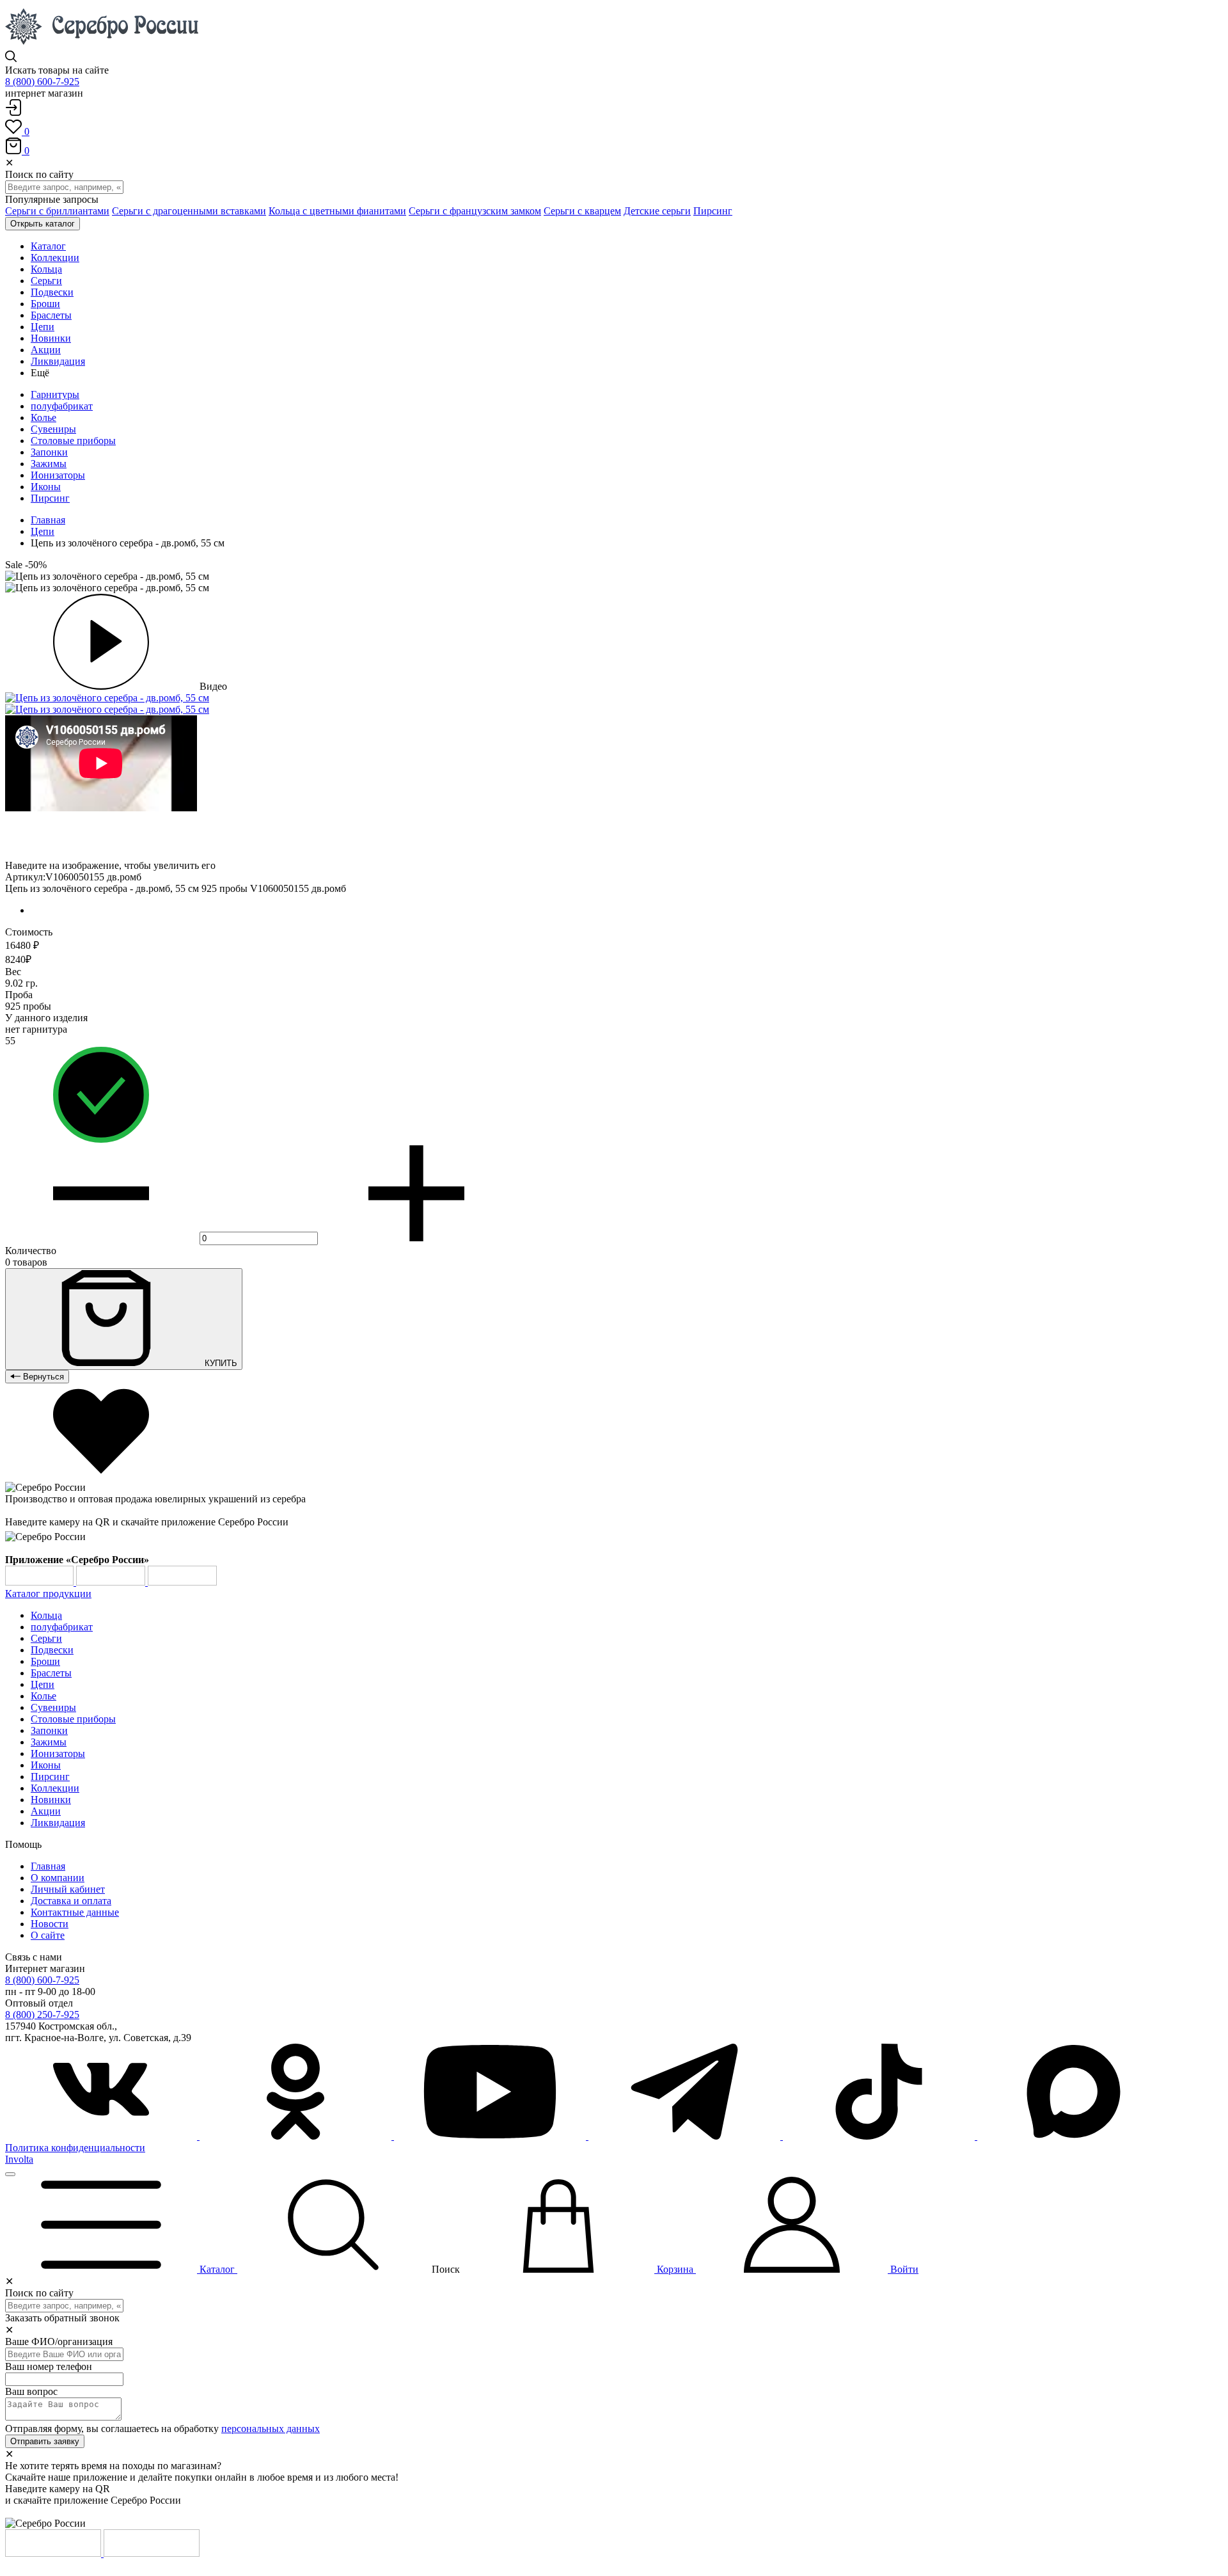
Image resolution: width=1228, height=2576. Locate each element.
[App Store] (112, 1582)
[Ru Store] (182, 1582)
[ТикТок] (880, 2136)
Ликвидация (58, 1823)
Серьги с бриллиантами (57, 211)
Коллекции (55, 1788)
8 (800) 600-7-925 (42, 82)
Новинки (51, 1800)
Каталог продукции (48, 1594)
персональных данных (271, 2429)
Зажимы (49, 464)
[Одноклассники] (297, 2136)
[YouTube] (491, 2136)
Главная (48, 520)
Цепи (43, 531)
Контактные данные (75, 1912)
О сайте (48, 1935)
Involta (19, 2159)
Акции (46, 1811)
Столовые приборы (73, 441)
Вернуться (42, 1377)
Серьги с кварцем (582, 211)
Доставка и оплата (71, 1901)
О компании (58, 1878)
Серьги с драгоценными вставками (189, 211)
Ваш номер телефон (49, 2366)
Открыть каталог (43, 224)
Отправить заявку (45, 2441)
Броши (45, 1661)
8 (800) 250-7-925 (42, 2015)
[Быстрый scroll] (10, 2174)
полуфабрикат (62, 406)
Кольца (46, 1615)
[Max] (1073, 2136)
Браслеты (51, 1673)
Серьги (46, 1638)
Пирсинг (713, 211)
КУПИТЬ (220, 1363)
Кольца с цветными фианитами (337, 211)
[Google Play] (41, 1582)
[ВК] (102, 2136)
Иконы (46, 487)
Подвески (52, 1650)
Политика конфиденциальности (75, 2148)
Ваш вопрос (31, 2391)
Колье (43, 417)
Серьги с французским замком (475, 211)
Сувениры (53, 429)
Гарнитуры (55, 394)
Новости (50, 1924)
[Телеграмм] (686, 2136)
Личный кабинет (68, 1889)
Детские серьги (657, 211)
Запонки (49, 452)
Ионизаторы (58, 475)
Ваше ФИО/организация (59, 2341)
